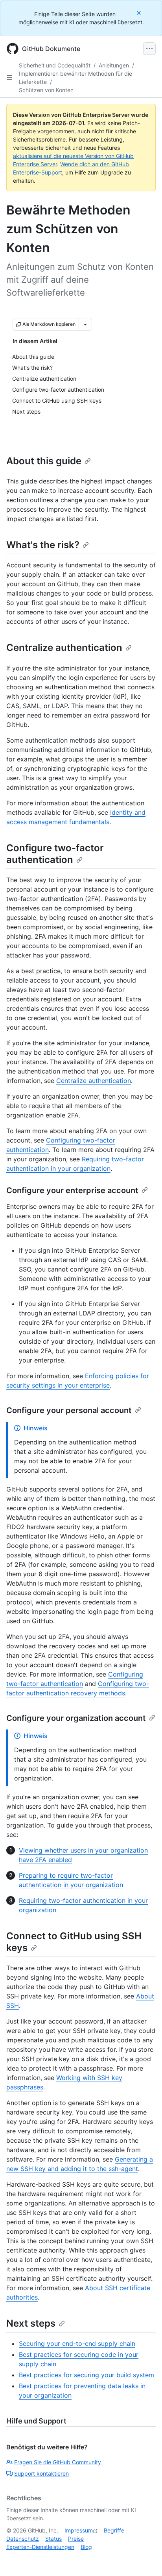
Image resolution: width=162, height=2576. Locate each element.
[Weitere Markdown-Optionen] (85, 324)
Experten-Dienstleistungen (40, 2547)
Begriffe (114, 2530)
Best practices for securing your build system (87, 2375)
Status (53, 2539)
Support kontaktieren (41, 2473)
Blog (86, 2547)
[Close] (140, 13)
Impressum (79, 2530)
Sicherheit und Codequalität (55, 65)
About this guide (44, 461)
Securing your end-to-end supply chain (77, 2343)
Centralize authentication (64, 648)
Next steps (31, 2323)
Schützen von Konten (46, 90)
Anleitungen (114, 65)
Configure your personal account (69, 1410)
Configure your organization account (76, 1718)
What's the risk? (43, 545)
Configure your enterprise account (72, 1190)
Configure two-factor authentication (55, 854)
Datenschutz (23, 2539)
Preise (76, 2539)
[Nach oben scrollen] (145, 2559)
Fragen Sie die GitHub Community (58, 2462)
